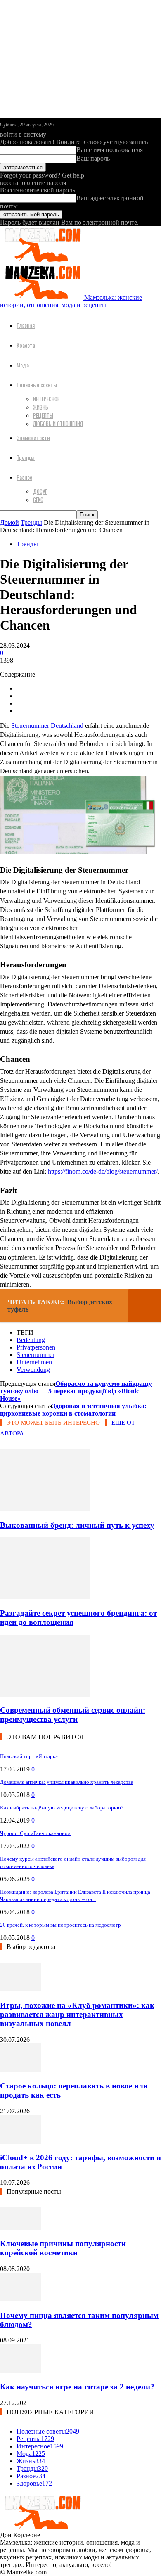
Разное (24, 477)
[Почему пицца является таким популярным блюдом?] (21, 2299)
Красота (26, 345)
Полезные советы (37, 385)
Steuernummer (36, 1355)
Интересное (46, 399)
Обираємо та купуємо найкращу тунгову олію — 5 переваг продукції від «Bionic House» (76, 1391)
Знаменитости (33, 437)
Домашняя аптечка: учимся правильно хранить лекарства (67, 1782)
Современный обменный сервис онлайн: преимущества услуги (73, 1715)
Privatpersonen (36, 1347)
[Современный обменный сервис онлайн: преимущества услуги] (45, 1694)
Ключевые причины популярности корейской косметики (63, 2248)
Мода (23, 365)
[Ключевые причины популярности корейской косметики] (21, 2227)
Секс (38, 500)
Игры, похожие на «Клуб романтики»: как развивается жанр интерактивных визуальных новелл (77, 2014)
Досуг (40, 491)
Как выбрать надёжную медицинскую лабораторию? (62, 1808)
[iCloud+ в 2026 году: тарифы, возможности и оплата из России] (21, 2142)
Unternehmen (34, 1362)
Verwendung (33, 1370)
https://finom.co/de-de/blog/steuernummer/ (103, 1171)
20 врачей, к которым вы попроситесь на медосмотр (60, 1925)
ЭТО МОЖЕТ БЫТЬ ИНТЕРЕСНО (53, 1423)
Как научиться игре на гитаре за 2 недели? (77, 2387)
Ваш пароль (93, 158)
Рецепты (43, 415)
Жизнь (41, 407)
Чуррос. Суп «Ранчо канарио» (35, 1833)
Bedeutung (31, 1340)
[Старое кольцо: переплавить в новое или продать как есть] (21, 2070)
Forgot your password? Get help (42, 175)
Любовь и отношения (58, 424)
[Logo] (41, 260)
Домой (9, 522)
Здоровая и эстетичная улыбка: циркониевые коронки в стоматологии (73, 1410)
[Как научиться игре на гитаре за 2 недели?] (21, 2371)
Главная (26, 325)
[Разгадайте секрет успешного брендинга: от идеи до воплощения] (45, 1597)
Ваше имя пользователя (110, 150)
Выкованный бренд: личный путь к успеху (77, 1525)
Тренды (26, 457)
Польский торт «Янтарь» (29, 1756)
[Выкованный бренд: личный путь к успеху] (45, 1509)
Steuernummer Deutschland (47, 726)
